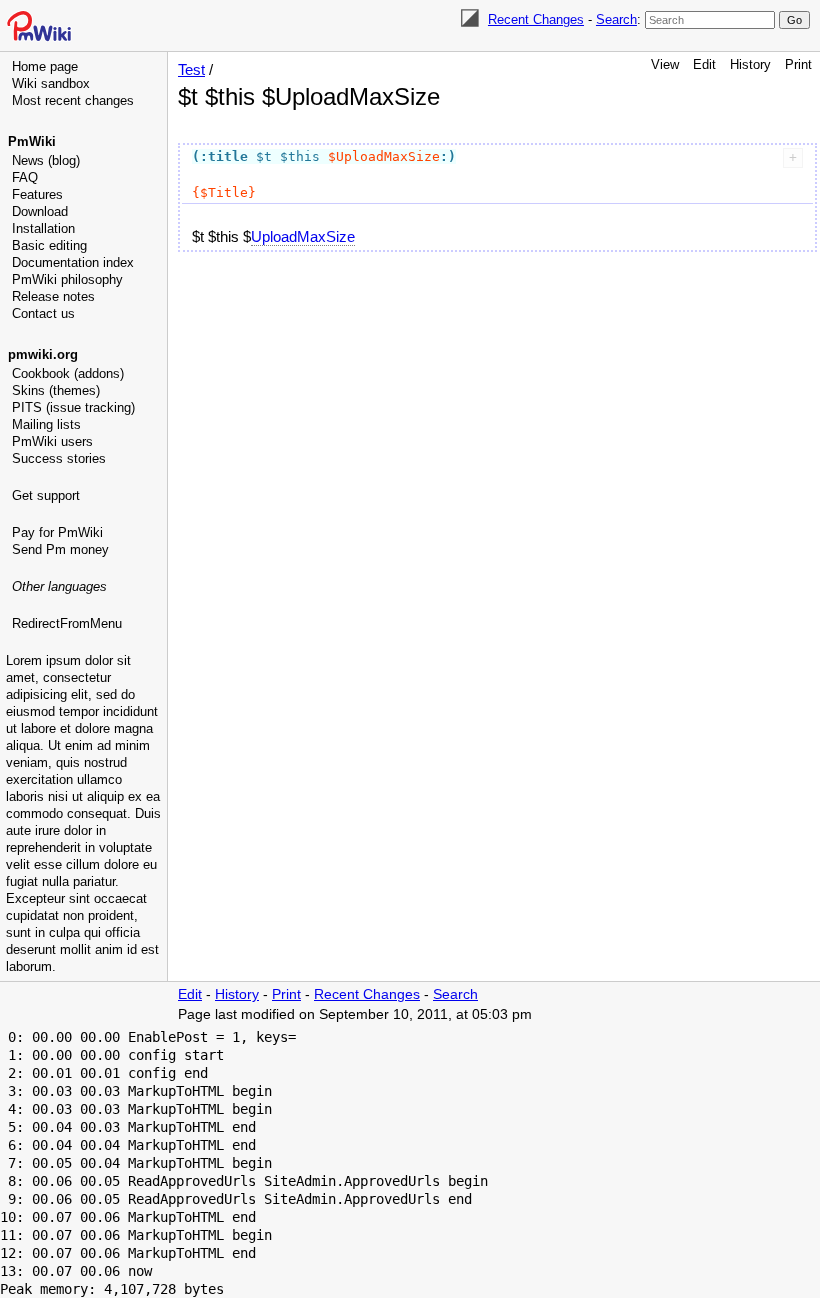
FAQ (25, 177)
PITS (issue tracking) (73, 407)
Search (616, 19)
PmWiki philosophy (67, 279)
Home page (45, 66)
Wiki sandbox (51, 83)
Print (798, 64)
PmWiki (32, 141)
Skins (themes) (56, 390)
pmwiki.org (43, 354)
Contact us (43, 313)
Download (40, 211)
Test (191, 69)
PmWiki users (52, 441)
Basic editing (49, 245)
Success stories (59, 458)
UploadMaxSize (303, 236)
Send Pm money (60, 549)
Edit (704, 64)
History (750, 64)
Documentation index (73, 262)
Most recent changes (73, 100)
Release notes (53, 296)
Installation (43, 228)
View (665, 64)
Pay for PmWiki (57, 532)
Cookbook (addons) (68, 373)
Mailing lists (46, 424)
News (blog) (46, 160)
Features (37, 194)
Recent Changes (536, 19)
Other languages (59, 586)
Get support (46, 495)
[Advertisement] (86, 735)
